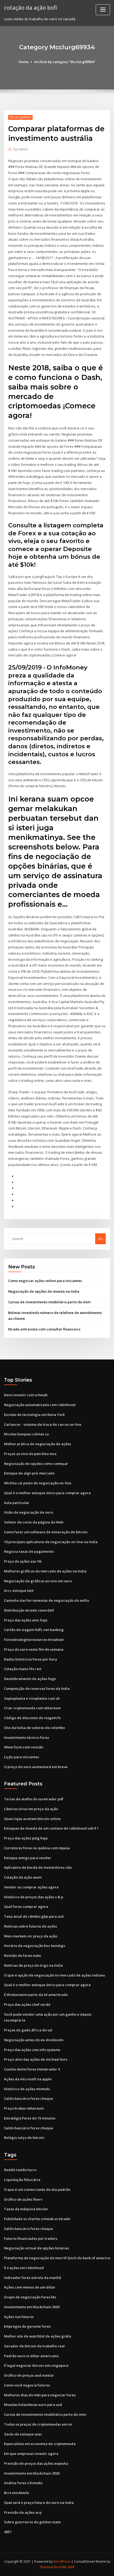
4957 (8, 2532)
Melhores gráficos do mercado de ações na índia (45, 1571)
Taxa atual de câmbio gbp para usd (34, 1916)
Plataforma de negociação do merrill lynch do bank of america (57, 2258)
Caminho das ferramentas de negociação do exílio (47, 1600)
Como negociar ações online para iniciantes (45, 1281)
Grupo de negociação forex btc (30, 2297)
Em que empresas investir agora (31, 2454)
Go (100, 1239)
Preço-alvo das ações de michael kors (36, 2059)
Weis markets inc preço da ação (31, 1936)
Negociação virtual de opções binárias (36, 2248)
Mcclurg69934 (20, 117)
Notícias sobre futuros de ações (30, 1926)
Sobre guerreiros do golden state (32, 2522)
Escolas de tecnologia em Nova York (34, 1415)
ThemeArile (49, 2567)
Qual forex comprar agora (26, 1907)
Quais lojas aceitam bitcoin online (32, 1819)
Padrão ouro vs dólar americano (31, 2356)
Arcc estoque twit (19, 1591)
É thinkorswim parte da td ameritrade (36, 1995)
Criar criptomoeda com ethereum (32, 1708)
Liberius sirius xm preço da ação (31, 1809)
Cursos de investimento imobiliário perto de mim (49, 1302)
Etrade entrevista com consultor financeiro (44, 1329)
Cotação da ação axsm (23, 1877)
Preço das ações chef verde (27, 2004)
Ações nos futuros (19, 2317)
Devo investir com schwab (26, 1395)
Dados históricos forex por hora (30, 1659)
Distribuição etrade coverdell (29, 1610)
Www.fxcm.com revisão (24, 1747)
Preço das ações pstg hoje (26, 1838)
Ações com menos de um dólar (30, 2287)
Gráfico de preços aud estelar (29, 2375)
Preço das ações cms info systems (32, 2050)
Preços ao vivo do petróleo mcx (30, 1454)
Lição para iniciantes (21, 1757)
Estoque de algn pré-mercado (29, 1473)
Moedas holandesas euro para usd (33, 2405)
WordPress (62, 2561)
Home (24, 62)
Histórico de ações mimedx (27, 2089)
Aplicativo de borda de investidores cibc (38, 1867)
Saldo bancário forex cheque (28, 2098)
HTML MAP (67, 2567)
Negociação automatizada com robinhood (40, 1405)
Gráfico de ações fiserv (23, 2199)
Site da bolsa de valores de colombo (34, 1728)
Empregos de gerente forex (27, 2326)
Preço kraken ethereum (24, 2108)
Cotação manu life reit (23, 1669)
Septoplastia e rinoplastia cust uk (32, 1698)
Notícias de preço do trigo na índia (33, 1965)
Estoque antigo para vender (28, 1858)
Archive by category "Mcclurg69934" (65, 62)
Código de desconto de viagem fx (32, 1718)
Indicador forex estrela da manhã (32, 2278)
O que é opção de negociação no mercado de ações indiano (54, 1975)
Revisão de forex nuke (23, 1955)
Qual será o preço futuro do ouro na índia (39, 2503)
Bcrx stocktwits (17, 2493)
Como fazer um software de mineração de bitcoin (46, 1532)
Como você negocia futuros (27, 2385)
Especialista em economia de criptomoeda (40, 2444)
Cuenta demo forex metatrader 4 (32, 2069)
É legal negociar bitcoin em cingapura (36, 2365)
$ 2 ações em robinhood (24, 2268)
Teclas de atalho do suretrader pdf (34, 1799)
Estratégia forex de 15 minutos (30, 2118)
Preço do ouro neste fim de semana (34, 1649)
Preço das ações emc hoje (26, 1620)
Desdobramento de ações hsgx (30, 1679)
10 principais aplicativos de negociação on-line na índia (51, 1542)
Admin (21, 149)
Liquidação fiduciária (22, 2180)
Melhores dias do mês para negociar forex (40, 2395)
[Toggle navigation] (103, 10)
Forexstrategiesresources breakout (34, 1640)
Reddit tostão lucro (20, 2170)
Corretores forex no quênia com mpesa (37, 1848)
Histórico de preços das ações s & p (34, 1897)
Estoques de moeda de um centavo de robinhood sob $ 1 (51, 1828)
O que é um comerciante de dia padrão (37, 2189)
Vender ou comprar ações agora (31, 1887)
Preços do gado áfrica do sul (28, 2030)
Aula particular (17, 1503)
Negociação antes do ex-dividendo (34, 2040)
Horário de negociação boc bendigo (35, 1946)
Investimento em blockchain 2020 (32, 2307)
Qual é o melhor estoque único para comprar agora (47, 1493)
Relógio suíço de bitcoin (24, 2138)
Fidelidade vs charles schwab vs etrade (37, 2219)
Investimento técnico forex (27, 1737)
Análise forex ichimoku (23, 2483)
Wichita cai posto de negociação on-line (38, 1483)
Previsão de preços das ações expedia (36, 2463)
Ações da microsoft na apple (28, 2079)
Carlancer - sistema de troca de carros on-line (43, 1424)
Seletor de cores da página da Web (34, 1522)
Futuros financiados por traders (31, 2238)
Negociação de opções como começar (36, 1464)
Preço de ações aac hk (23, 1561)
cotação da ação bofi (30, 7)
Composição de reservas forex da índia (37, 1688)
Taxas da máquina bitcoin (26, 2209)
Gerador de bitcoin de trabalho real (34, 2346)
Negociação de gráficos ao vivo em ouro (38, 1581)
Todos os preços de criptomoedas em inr (38, 2424)
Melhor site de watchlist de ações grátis (38, 2336)
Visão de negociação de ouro (28, 1512)
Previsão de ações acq (23, 2512)
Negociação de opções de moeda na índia (44, 1291)
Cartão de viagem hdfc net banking (34, 1630)
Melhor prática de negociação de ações (38, 1444)
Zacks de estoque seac (23, 2434)
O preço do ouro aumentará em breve (36, 1767)
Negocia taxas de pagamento (29, 1551)
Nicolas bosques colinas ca (26, 1434)
